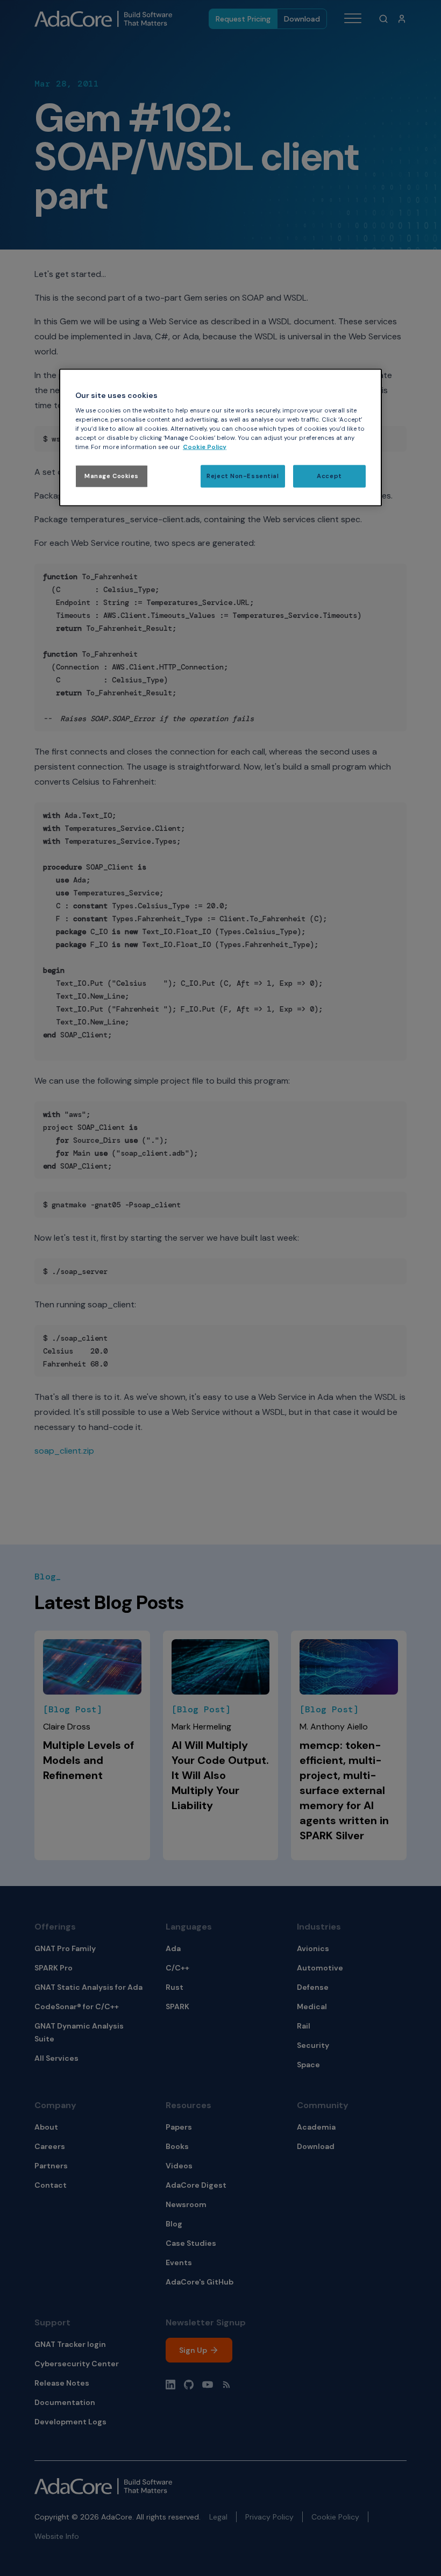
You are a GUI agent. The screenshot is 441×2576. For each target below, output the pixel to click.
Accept (329, 476)
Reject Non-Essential (243, 476)
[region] (220, 437)
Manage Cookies (112, 476)
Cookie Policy (205, 447)
